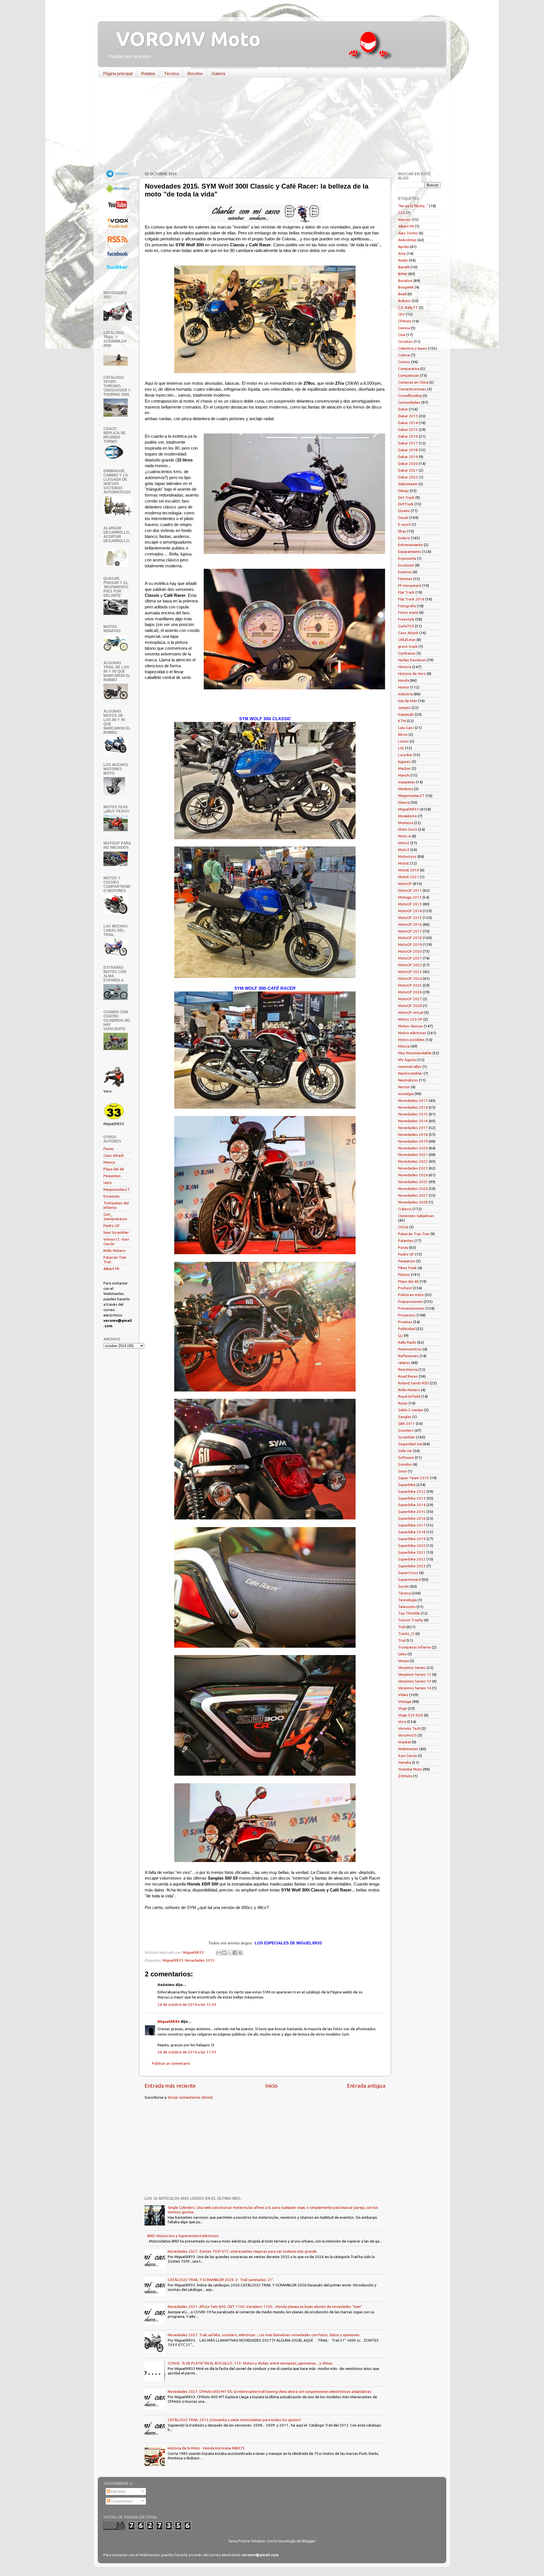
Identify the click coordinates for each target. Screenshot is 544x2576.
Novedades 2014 (413, 1107)
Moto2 (404, 843)
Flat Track (406, 592)
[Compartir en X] (229, 1953)
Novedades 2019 (413, 1141)
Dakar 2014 (408, 423)
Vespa (403, 1661)
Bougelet (406, 287)
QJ (401, 1335)
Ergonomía (407, 558)
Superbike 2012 (412, 1491)
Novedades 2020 (413, 1148)
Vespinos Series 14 (415, 1688)
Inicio (271, 2086)
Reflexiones (408, 1356)
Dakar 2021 (408, 470)
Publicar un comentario (171, 2063)
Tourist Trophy (411, 1620)
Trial (402, 1640)
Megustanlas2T (117, 1189)
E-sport (404, 524)
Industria (405, 694)
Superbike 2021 (412, 1552)
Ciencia (404, 328)
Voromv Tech (409, 1728)
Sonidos (405, 1464)
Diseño (404, 511)
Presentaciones (411, 1308)
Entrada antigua (366, 2086)
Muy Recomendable (415, 1053)
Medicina (406, 789)
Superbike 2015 (412, 1512)
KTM (402, 721)
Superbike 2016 (412, 1518)
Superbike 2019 (412, 1539)
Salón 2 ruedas (411, 1410)
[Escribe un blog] (224, 1953)
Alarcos (404, 219)
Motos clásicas (411, 1026)
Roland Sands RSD (414, 1383)
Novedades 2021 (413, 1155)
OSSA (403, 1227)
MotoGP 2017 (410, 931)
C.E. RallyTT (408, 307)
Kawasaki (406, 714)
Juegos (404, 707)
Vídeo (403, 1695)
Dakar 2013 (408, 416)
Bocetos (195, 73)
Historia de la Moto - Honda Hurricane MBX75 (206, 2448)
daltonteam (408, 484)
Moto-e (404, 836)
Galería (218, 73)
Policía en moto (411, 1295)
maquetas (407, 782)
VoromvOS (407, 1735)
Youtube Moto (410, 1769)
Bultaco (404, 301)
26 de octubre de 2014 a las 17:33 (187, 2052)
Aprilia (403, 247)
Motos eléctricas (412, 1033)
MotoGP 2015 (410, 918)
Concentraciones (412, 389)
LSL (401, 748)
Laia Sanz (406, 728)
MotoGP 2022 (410, 965)
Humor (404, 687)
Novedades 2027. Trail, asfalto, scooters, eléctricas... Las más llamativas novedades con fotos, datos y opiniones (264, 2335)
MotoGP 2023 (410, 972)
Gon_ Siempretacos (115, 1217)
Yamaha (405, 1762)
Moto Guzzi (408, 829)
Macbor (404, 768)
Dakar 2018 (408, 450)
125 (401, 213)
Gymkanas (407, 653)
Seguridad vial (410, 1444)
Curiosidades (409, 402)
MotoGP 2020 (410, 951)
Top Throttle (409, 1613)
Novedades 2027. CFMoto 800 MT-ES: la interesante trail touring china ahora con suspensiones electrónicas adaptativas (270, 2391)
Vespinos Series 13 (415, 1681)
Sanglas (405, 1417)
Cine (402, 335)
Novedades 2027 (413, 1195)
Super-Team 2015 (414, 1478)
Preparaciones (410, 1301)
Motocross (407, 856)
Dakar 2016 (408, 436)
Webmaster (408, 1749)
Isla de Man (408, 701)
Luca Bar (405, 755)
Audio (403, 260)
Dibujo (403, 491)
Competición (409, 375)
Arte (402, 253)
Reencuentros (410, 1349)
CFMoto (405, 321)
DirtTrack (406, 504)
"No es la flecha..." (413, 206)
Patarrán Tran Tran (414, 1234)
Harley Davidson (412, 660)
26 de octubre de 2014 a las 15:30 (187, 2004)
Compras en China (413, 382)
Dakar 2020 (408, 463)
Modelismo (408, 816)
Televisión (407, 1607)
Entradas (118, 2491)
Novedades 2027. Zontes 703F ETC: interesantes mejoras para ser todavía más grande (242, 2251)
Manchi (404, 775)
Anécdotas (407, 240)
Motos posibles (411, 1040)
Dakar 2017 (408, 443)
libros (403, 734)
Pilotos (404, 1275)
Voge (403, 1708)
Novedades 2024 (413, 1175)
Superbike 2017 (412, 1525)
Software (406, 1457)
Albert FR (111, 1269)
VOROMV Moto (183, 39)
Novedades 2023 (413, 1168)
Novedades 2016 (413, 1121)
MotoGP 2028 (410, 1006)
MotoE (404, 863)
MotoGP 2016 (410, 924)
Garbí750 (406, 626)
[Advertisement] (268, 126)
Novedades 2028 (413, 1202)
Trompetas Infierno (415, 1647)
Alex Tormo (408, 233)
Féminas (405, 579)
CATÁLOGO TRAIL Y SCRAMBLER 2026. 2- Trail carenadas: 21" (221, 2280)
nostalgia (406, 1094)
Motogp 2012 (410, 897)
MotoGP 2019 (410, 944)
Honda (404, 680)
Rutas (403, 1403)
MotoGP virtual (411, 1012)
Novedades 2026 (413, 1188)
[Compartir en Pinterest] (240, 1953)
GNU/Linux (407, 640)
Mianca (109, 1162)
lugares (404, 762)
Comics (404, 362)
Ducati (403, 518)
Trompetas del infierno (116, 1205)
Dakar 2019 (408, 457)
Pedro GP (111, 1226)
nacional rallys (410, 1066)
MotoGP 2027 (410, 999)
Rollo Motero (114, 1250)
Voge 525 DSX (411, 1715)
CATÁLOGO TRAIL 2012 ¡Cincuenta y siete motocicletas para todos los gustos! (234, 2420)
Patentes (406, 1241)
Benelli (404, 267)
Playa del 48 (114, 1169)
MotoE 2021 (409, 877)
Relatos (148, 73)
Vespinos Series (412, 1668)
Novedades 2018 (413, 1134)
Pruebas (405, 1322)
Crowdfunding (410, 396)
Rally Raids (407, 1342)
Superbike (407, 1485)
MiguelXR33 (173, 1960)
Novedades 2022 (413, 1161)
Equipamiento (410, 551)
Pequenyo (112, 1176)
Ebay (402, 531)
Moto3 (404, 850)
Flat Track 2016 (411, 599)
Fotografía (407, 606)
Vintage (405, 1701)
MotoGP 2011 (410, 890)
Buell (402, 294)
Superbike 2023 (412, 1566)
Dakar (403, 409)
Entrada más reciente (170, 2086)
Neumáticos (408, 1080)
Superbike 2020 (412, 1545)
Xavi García (407, 1756)
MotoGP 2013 (410, 904)
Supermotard (409, 1579)
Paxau (109, 1149)
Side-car (405, 1451)
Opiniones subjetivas (416, 1216)
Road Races (408, 1376)
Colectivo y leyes (413, 348)
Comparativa (409, 369)
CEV (401, 314)
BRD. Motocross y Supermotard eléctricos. (183, 2236)
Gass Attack (114, 1155)
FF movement (410, 585)
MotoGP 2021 (410, 958)
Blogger (309, 2541)
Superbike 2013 (412, 1498)
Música (404, 1046)
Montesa (406, 823)
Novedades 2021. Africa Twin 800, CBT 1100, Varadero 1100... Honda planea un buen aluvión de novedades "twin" (265, 2306)
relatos (404, 1363)
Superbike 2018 (412, 1532)
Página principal (118, 73)
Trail (402, 1627)
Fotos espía (408, 612)
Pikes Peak (407, 1268)
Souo (402, 1471)
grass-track (408, 646)
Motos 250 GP (410, 1019)
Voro (402, 1722)
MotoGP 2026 (410, 992)
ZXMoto (405, 1776)
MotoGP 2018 (410, 938)
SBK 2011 (407, 1423)
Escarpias (111, 1196)
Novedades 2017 (413, 1128)
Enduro (404, 538)
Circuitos (405, 341)
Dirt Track (406, 497)
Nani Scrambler (116, 1232)
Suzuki (404, 1586)
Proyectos (407, 1315)
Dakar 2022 (408, 477)
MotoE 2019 (409, 870)
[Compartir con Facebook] (235, 1953)
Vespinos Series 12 (415, 1674)
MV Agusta (407, 1060)
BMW (403, 274)
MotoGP (405, 884)
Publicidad (407, 1329)
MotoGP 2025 (410, 985)
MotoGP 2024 (410, 978)
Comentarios (122, 2501)
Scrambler (407, 1437)
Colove (404, 355)
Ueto (108, 1183)
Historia (405, 667)
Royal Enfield (409, 1396)
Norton (404, 1087)
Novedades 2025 (413, 1182)
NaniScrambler (410, 1073)
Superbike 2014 (412, 1505)
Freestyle (406, 619)
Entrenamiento (411, 545)
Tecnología (407, 1600)
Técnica (171, 73)
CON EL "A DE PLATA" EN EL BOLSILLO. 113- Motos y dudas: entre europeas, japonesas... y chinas (250, 2363)
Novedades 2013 (413, 1100)
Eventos (405, 572)
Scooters (406, 1430)
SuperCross (408, 1573)
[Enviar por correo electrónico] (219, 1953)
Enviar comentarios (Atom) (190, 2097)
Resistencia (408, 1369)
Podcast (405, 1288)
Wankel (404, 1742)
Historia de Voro (412, 674)
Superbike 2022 (412, 1559)
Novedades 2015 (200, 1960)
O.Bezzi (405, 1209)
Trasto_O (406, 1634)
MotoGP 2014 (410, 911)
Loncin (403, 741)
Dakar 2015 (408, 429)
